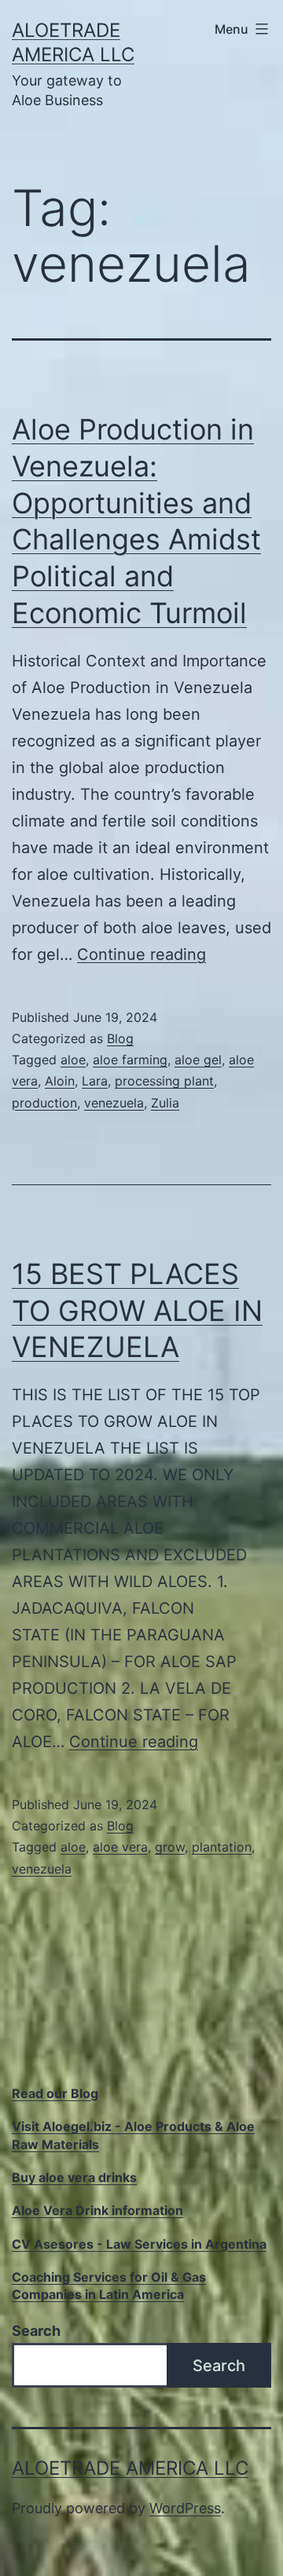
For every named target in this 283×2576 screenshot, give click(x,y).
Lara (95, 1081)
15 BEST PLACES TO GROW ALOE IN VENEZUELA (137, 1311)
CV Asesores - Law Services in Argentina (139, 2244)
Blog (120, 1038)
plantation (222, 1847)
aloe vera (120, 1847)
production (44, 1103)
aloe (73, 1060)
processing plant (164, 1081)
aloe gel (198, 1060)
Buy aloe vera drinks (74, 2177)
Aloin (60, 1081)
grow (170, 1847)
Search (36, 2331)
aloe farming (130, 1060)
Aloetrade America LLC (130, 2468)
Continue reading (141, 954)
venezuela (114, 1103)
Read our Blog (55, 2093)
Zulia (165, 1103)
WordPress (185, 2508)
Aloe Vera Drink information (97, 2210)
